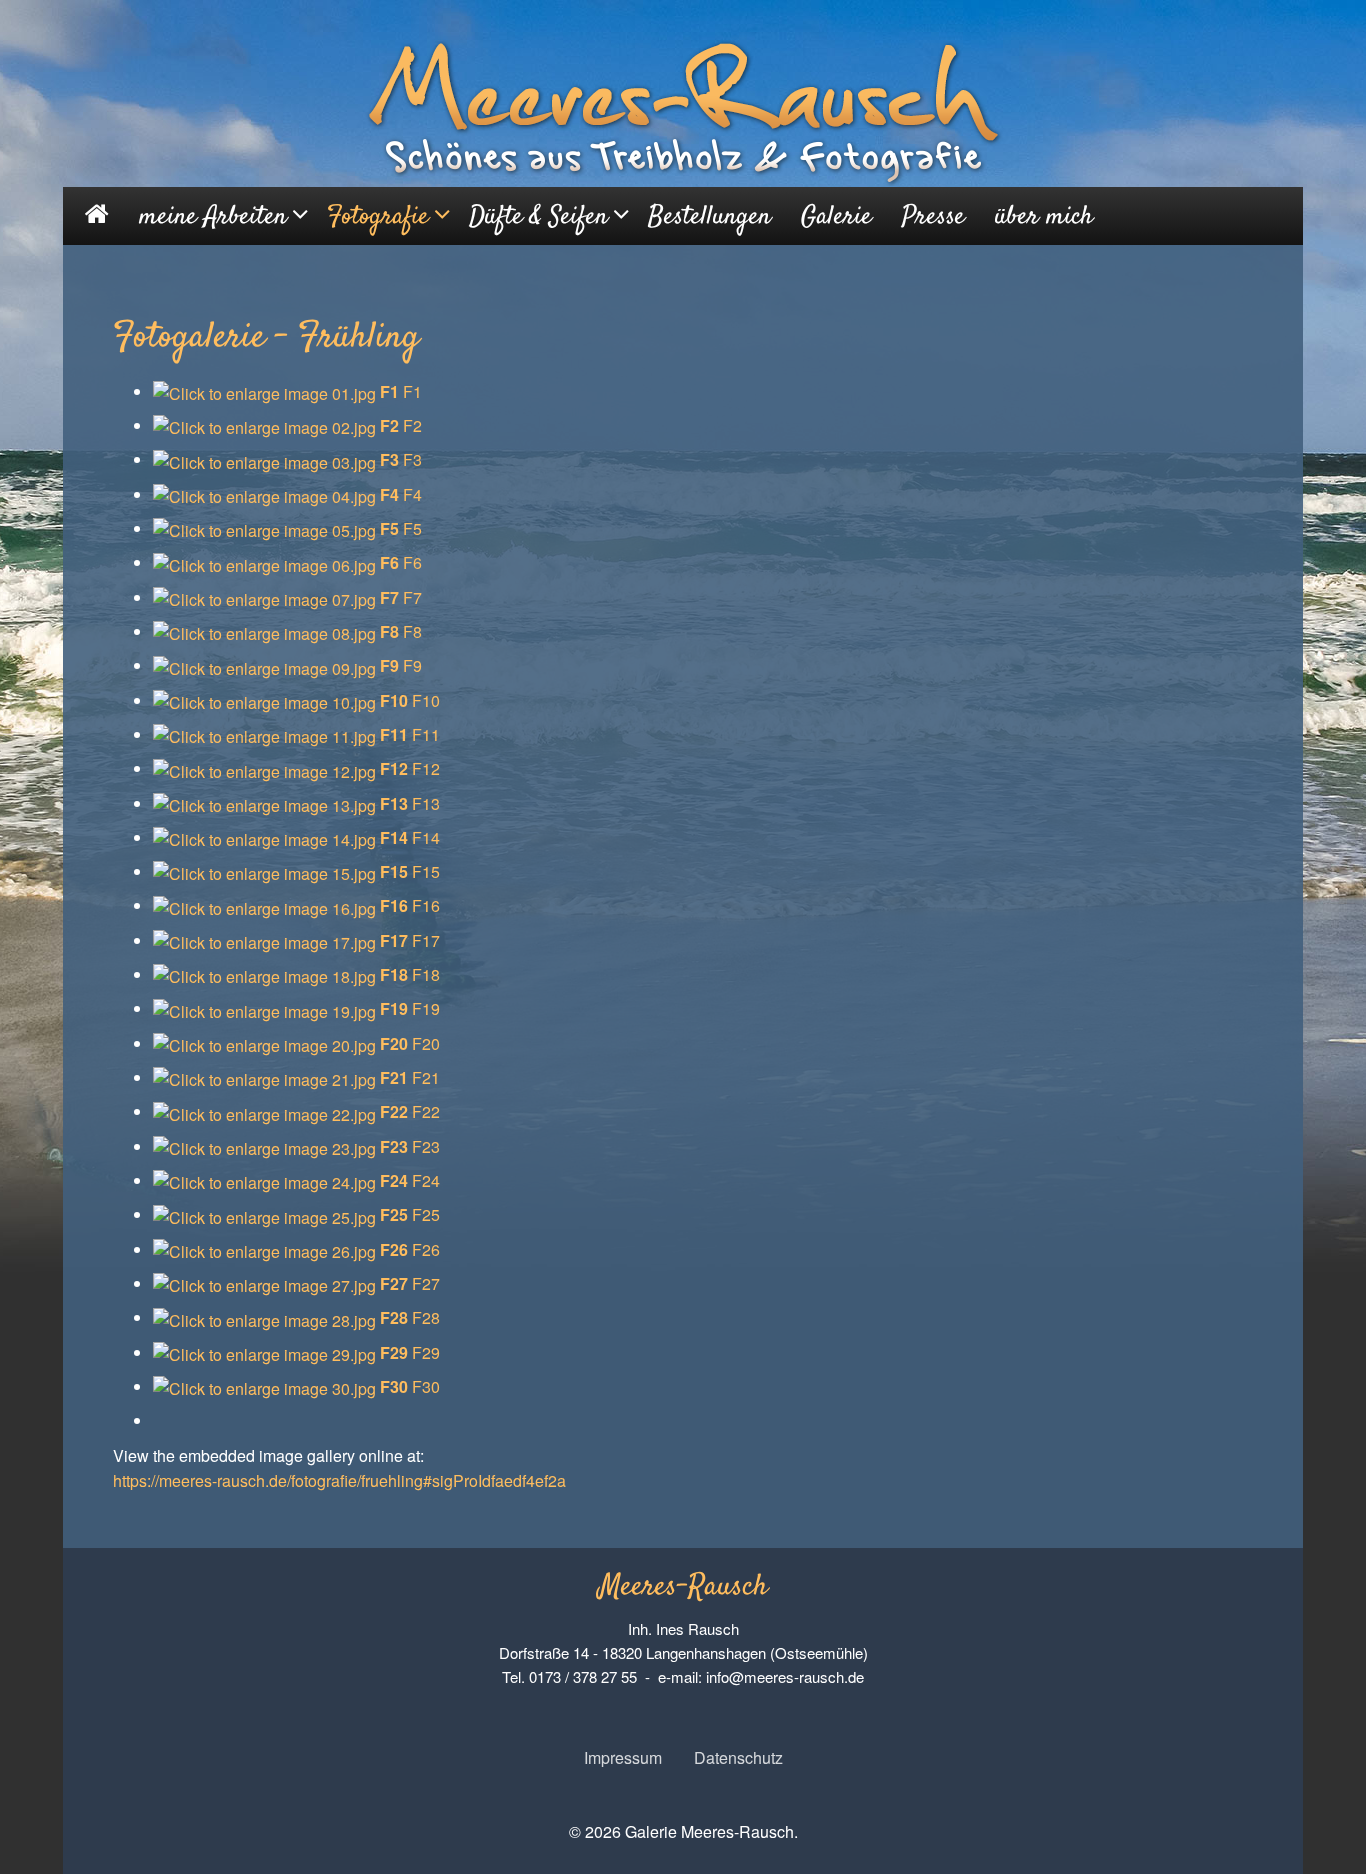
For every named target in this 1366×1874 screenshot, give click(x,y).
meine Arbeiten (213, 217)
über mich (1044, 217)
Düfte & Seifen (538, 217)
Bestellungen (709, 217)
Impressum (623, 1757)
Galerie (836, 217)
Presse (933, 217)
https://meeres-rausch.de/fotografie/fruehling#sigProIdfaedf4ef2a (339, 1480)
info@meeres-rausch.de (785, 1676)
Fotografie (378, 217)
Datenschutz (738, 1757)
